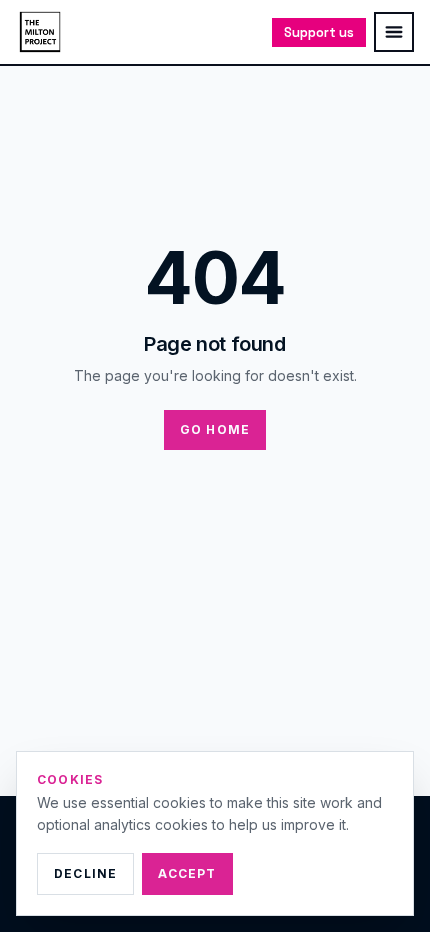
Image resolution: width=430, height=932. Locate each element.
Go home (215, 429)
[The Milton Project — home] (40, 32)
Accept (187, 873)
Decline (85, 873)
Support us (319, 32)
